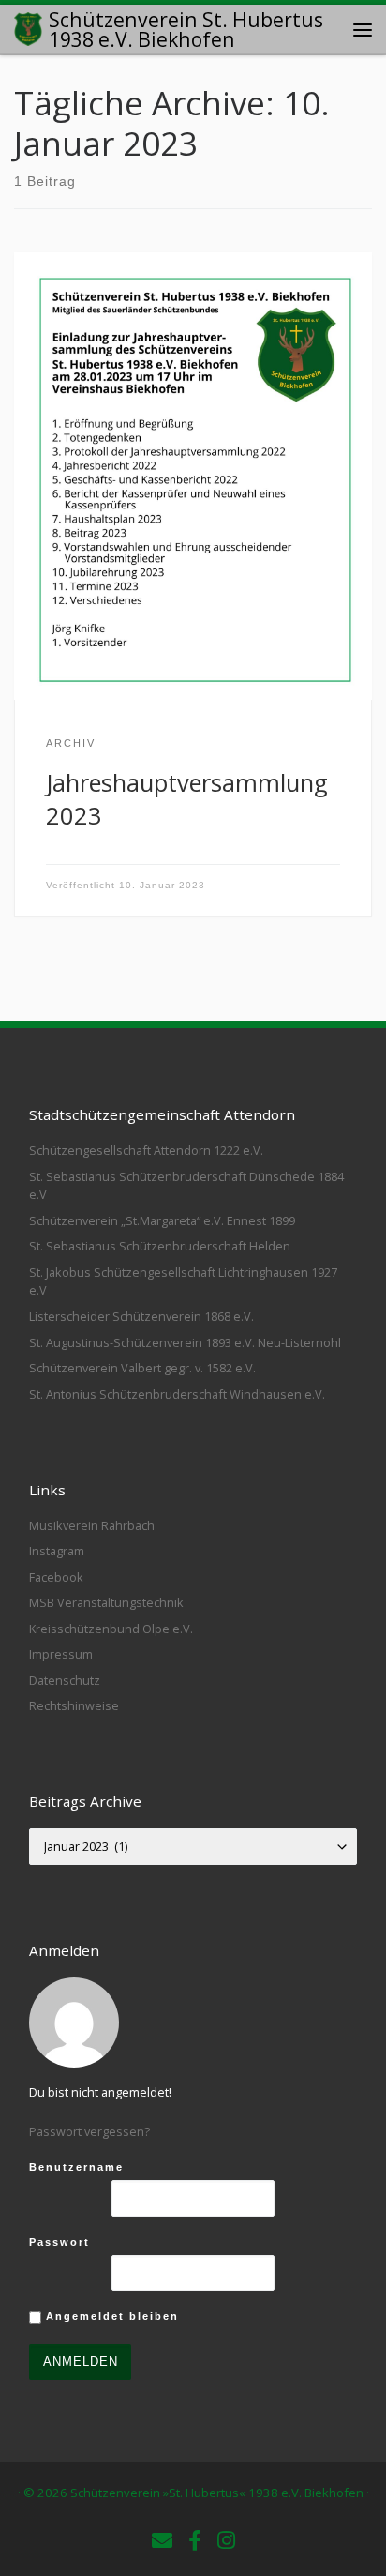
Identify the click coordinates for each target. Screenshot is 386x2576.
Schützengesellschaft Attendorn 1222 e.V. (146, 1150)
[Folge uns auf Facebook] (195, 2540)
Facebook (56, 1577)
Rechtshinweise (74, 1705)
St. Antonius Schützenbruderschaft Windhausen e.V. (177, 1394)
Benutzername (76, 2167)
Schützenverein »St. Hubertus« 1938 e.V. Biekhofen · (220, 2493)
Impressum (61, 1654)
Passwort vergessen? (89, 2131)
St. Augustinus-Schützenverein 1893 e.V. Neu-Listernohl (185, 1342)
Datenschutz (65, 1680)
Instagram (57, 1551)
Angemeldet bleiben (110, 2316)
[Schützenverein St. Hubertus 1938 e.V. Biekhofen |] (28, 27)
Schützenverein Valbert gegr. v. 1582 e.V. (142, 1368)
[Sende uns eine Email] (162, 2540)
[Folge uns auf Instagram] (226, 2540)
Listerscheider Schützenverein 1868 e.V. (141, 1316)
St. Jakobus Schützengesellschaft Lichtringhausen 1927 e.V (183, 1281)
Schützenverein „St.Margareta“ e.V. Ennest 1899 (162, 1220)
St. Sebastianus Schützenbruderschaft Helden (160, 1246)
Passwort (59, 2242)
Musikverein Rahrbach (92, 1525)
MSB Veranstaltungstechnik (106, 1602)
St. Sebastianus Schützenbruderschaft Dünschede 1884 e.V (186, 1186)
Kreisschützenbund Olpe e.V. (111, 1629)
